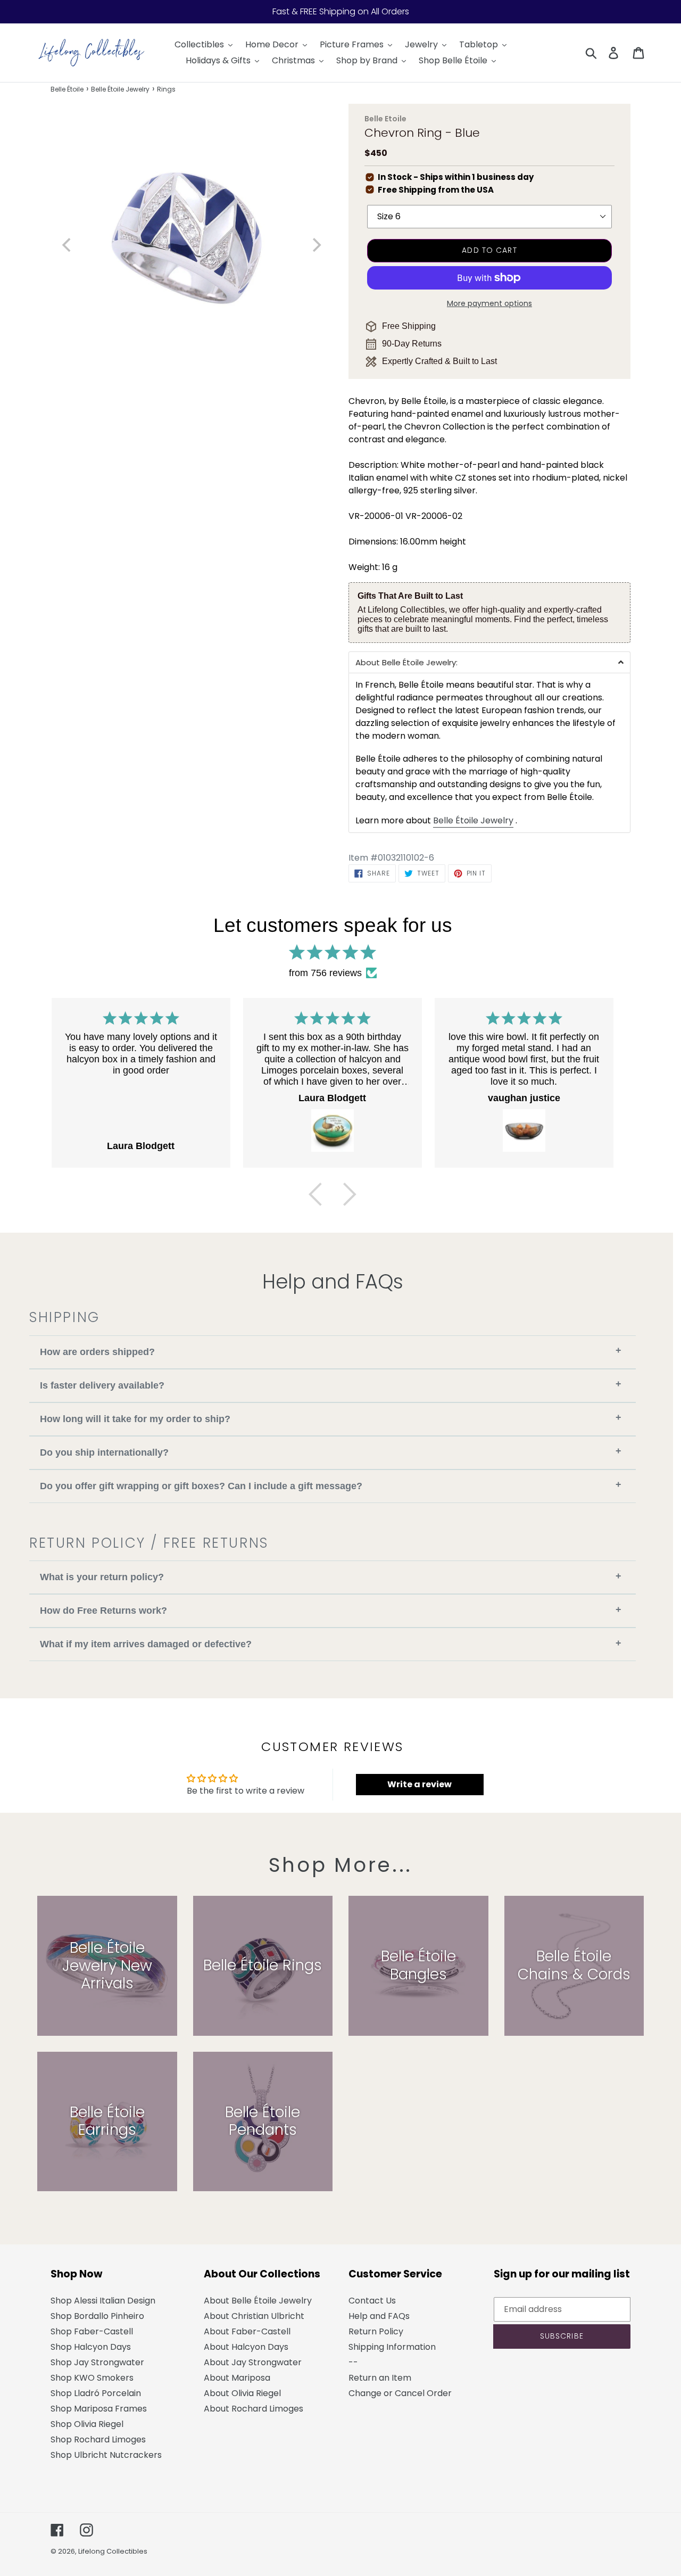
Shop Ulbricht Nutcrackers (106, 2455)
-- (353, 2362)
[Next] (350, 1194)
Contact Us (372, 2301)
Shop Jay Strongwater (97, 2362)
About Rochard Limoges (254, 2409)
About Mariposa (237, 2378)
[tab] (489, 662)
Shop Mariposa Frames (99, 2409)
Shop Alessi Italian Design (103, 2301)
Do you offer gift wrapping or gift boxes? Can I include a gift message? (331, 1485)
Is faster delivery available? (331, 1385)
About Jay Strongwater (253, 2362)
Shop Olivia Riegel (87, 2424)
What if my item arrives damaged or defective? (331, 1644)
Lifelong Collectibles (113, 2551)
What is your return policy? (331, 1577)
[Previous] (315, 1194)
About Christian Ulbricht (254, 2316)
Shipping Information (392, 2347)
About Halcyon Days (246, 2347)
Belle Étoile (67, 89)
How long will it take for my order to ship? (331, 1418)
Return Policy (376, 2331)
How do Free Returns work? (331, 1610)
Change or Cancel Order (400, 2393)
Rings (166, 89)
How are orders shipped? (331, 1351)
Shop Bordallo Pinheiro (97, 2316)
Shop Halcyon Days (91, 2347)
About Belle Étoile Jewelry (258, 2301)
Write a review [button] (420, 1784)
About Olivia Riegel (242, 2393)
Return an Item (380, 2378)
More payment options (489, 303)
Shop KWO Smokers (92, 2378)
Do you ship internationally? (331, 1452)
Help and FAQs (379, 2316)
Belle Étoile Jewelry (120, 89)
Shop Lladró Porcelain (96, 2393)
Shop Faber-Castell (92, 2331)
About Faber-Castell (247, 2331)
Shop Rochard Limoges (98, 2439)
